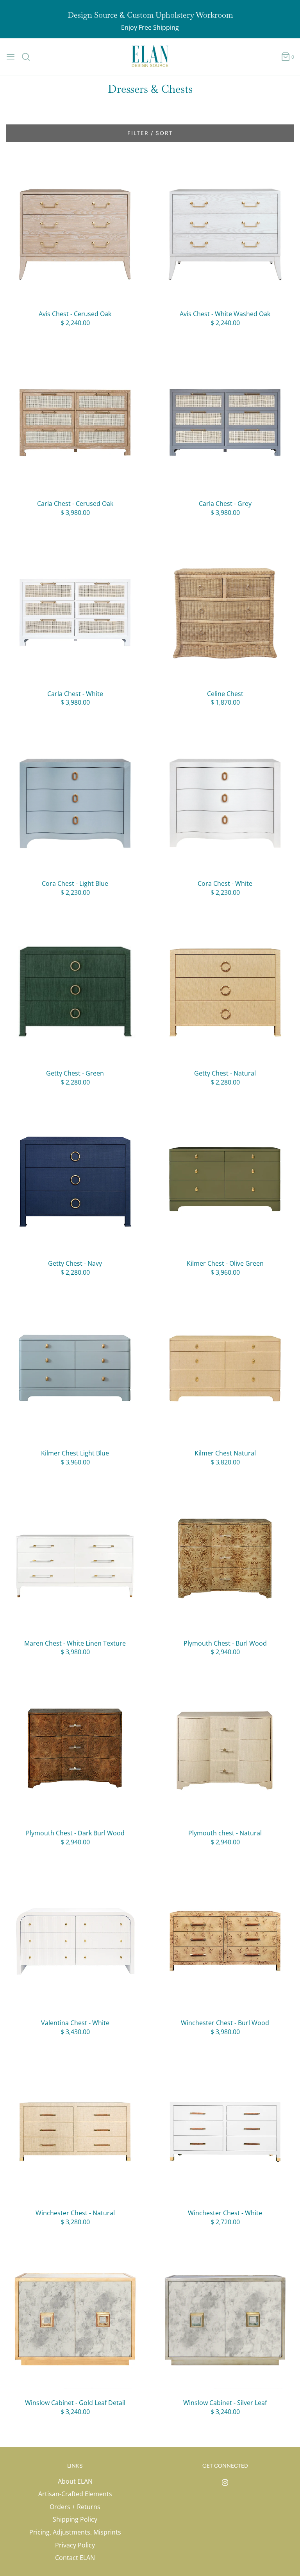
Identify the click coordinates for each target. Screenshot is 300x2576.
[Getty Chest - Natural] (225, 990)
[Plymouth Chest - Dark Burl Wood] (75, 1750)
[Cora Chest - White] (225, 801)
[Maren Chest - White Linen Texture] (75, 1560)
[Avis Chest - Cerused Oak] (75, 231)
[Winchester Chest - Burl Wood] (225, 1940)
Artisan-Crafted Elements (75, 2494)
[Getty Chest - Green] (75, 990)
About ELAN (75, 2481)
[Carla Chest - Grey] (225, 421)
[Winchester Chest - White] (225, 2130)
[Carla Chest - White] (75, 611)
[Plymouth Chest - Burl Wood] (225, 1560)
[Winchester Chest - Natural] (75, 2130)
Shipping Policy (75, 2519)
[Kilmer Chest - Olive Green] (225, 1180)
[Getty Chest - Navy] (75, 1180)
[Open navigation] (11, 57)
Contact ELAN (75, 2558)
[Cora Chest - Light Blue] (75, 801)
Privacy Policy (75, 2545)
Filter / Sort (150, 133)
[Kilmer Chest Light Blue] (75, 1370)
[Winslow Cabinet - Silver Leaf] (225, 2320)
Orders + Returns (75, 2507)
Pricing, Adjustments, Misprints (75, 2532)
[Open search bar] (29, 57)
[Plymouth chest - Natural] (225, 1750)
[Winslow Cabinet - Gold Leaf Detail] (75, 2320)
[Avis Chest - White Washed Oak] (225, 231)
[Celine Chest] (225, 611)
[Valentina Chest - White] (75, 1940)
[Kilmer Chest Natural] (225, 1370)
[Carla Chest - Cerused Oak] (75, 421)
